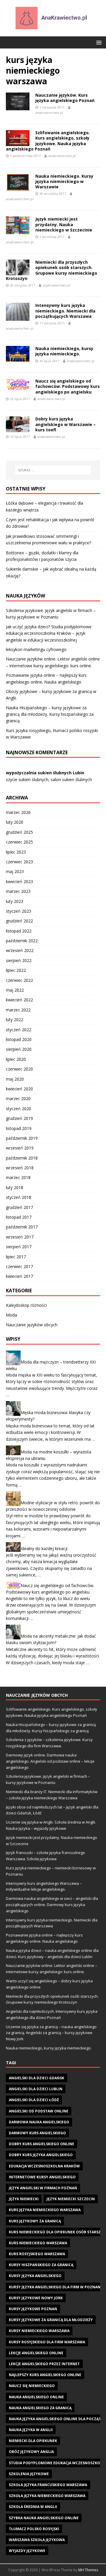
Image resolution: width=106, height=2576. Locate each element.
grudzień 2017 (19, 1207)
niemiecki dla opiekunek (33, 2441)
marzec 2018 (18, 1177)
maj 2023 (15, 871)
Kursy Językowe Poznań (33, 2309)
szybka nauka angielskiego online (44, 2518)
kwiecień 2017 (19, 1276)
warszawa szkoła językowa (37, 2540)
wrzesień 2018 (20, 1168)
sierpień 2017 (19, 1247)
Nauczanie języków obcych (32, 1325)
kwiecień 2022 (19, 1000)
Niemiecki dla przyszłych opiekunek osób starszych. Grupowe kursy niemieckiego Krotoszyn (52, 270)
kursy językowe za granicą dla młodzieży (51, 2320)
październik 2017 (22, 1227)
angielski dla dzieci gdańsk (37, 2078)
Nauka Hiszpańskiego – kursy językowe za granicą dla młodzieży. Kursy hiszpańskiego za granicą (50, 714)
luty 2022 (15, 1020)
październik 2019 (22, 1138)
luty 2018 (15, 1187)
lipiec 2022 (16, 970)
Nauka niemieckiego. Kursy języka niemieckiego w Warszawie (64, 181)
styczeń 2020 (19, 1109)
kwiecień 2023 (19, 881)
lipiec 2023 (16, 852)
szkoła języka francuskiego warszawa (48, 2485)
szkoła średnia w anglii (33, 2507)
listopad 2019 (19, 1128)
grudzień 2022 (19, 921)
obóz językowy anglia (31, 2452)
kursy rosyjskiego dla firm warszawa (47, 2342)
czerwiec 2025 (19, 842)
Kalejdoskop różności (26, 1305)
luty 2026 (15, 822)
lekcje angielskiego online (36, 2353)
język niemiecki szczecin (71, 2199)
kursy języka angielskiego (35, 2276)
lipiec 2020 (16, 1059)
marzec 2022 (18, 1010)
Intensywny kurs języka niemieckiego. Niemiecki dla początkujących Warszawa (65, 311)
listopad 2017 (19, 1217)
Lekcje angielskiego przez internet (44, 2364)
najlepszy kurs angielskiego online (45, 2375)
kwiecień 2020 (19, 1089)
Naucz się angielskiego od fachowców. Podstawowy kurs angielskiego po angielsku (68, 386)
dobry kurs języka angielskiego (41, 2155)
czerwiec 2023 (19, 862)
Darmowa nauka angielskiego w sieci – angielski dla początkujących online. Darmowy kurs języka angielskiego (52, 1905)
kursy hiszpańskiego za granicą (41, 2265)
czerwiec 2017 (19, 1266)
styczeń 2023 (19, 911)
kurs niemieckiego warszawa (38, 2243)
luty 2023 (15, 901)
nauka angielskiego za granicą (40, 2408)
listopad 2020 (19, 1039)
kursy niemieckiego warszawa (39, 2331)
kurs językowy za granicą (35, 2221)
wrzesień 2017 (20, 1237)
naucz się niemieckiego (32, 2386)
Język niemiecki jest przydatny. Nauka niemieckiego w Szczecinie (64, 224)
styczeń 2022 (19, 1030)
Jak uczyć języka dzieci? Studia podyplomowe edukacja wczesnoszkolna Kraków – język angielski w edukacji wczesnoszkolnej (49, 633)
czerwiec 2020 (19, 1069)
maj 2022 (15, 990)
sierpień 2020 (19, 1049)
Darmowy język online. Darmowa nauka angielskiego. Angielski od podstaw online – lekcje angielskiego (50, 1761)
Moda (11, 1315)
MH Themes (88, 2570)
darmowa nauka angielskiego (39, 2122)
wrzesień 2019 (20, 1148)
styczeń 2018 (19, 1197)
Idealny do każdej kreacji (44, 1548)
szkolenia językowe (29, 2474)
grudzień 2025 (19, 832)
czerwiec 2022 (19, 980)
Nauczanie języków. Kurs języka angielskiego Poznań (65, 98)
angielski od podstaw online (39, 2111)
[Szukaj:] (53, 470)
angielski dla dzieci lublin (36, 2089)
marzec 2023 (18, 891)
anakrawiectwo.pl (49, 112)
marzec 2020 (18, 1098)
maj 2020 (15, 1079)
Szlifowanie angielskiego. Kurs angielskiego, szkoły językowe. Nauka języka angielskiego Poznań (48, 141)
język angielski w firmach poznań (43, 2188)
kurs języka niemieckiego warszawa (45, 2210)
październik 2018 (22, 1158)
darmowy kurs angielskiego (37, 2133)
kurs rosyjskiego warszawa (37, 2254)
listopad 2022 (19, 931)
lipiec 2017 (16, 1257)
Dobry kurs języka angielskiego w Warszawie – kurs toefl (66, 424)
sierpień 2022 (19, 960)
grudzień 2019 (19, 1118)
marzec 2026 (18, 812)
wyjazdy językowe (27, 2551)
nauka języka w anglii (31, 2430)
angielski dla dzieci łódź (34, 2100)
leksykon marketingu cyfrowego (36, 649)
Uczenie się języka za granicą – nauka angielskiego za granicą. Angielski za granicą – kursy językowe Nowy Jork (51, 2033)
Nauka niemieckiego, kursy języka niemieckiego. (64, 351)
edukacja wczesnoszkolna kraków (44, 2166)
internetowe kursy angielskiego (42, 2177)
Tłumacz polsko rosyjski (34, 2529)
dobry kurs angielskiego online (42, 2144)
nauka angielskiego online (36, 2397)
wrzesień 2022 (20, 950)
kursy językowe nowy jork (36, 2298)
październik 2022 (22, 941)
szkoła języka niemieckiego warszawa (47, 2496)
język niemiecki (24, 2199)
